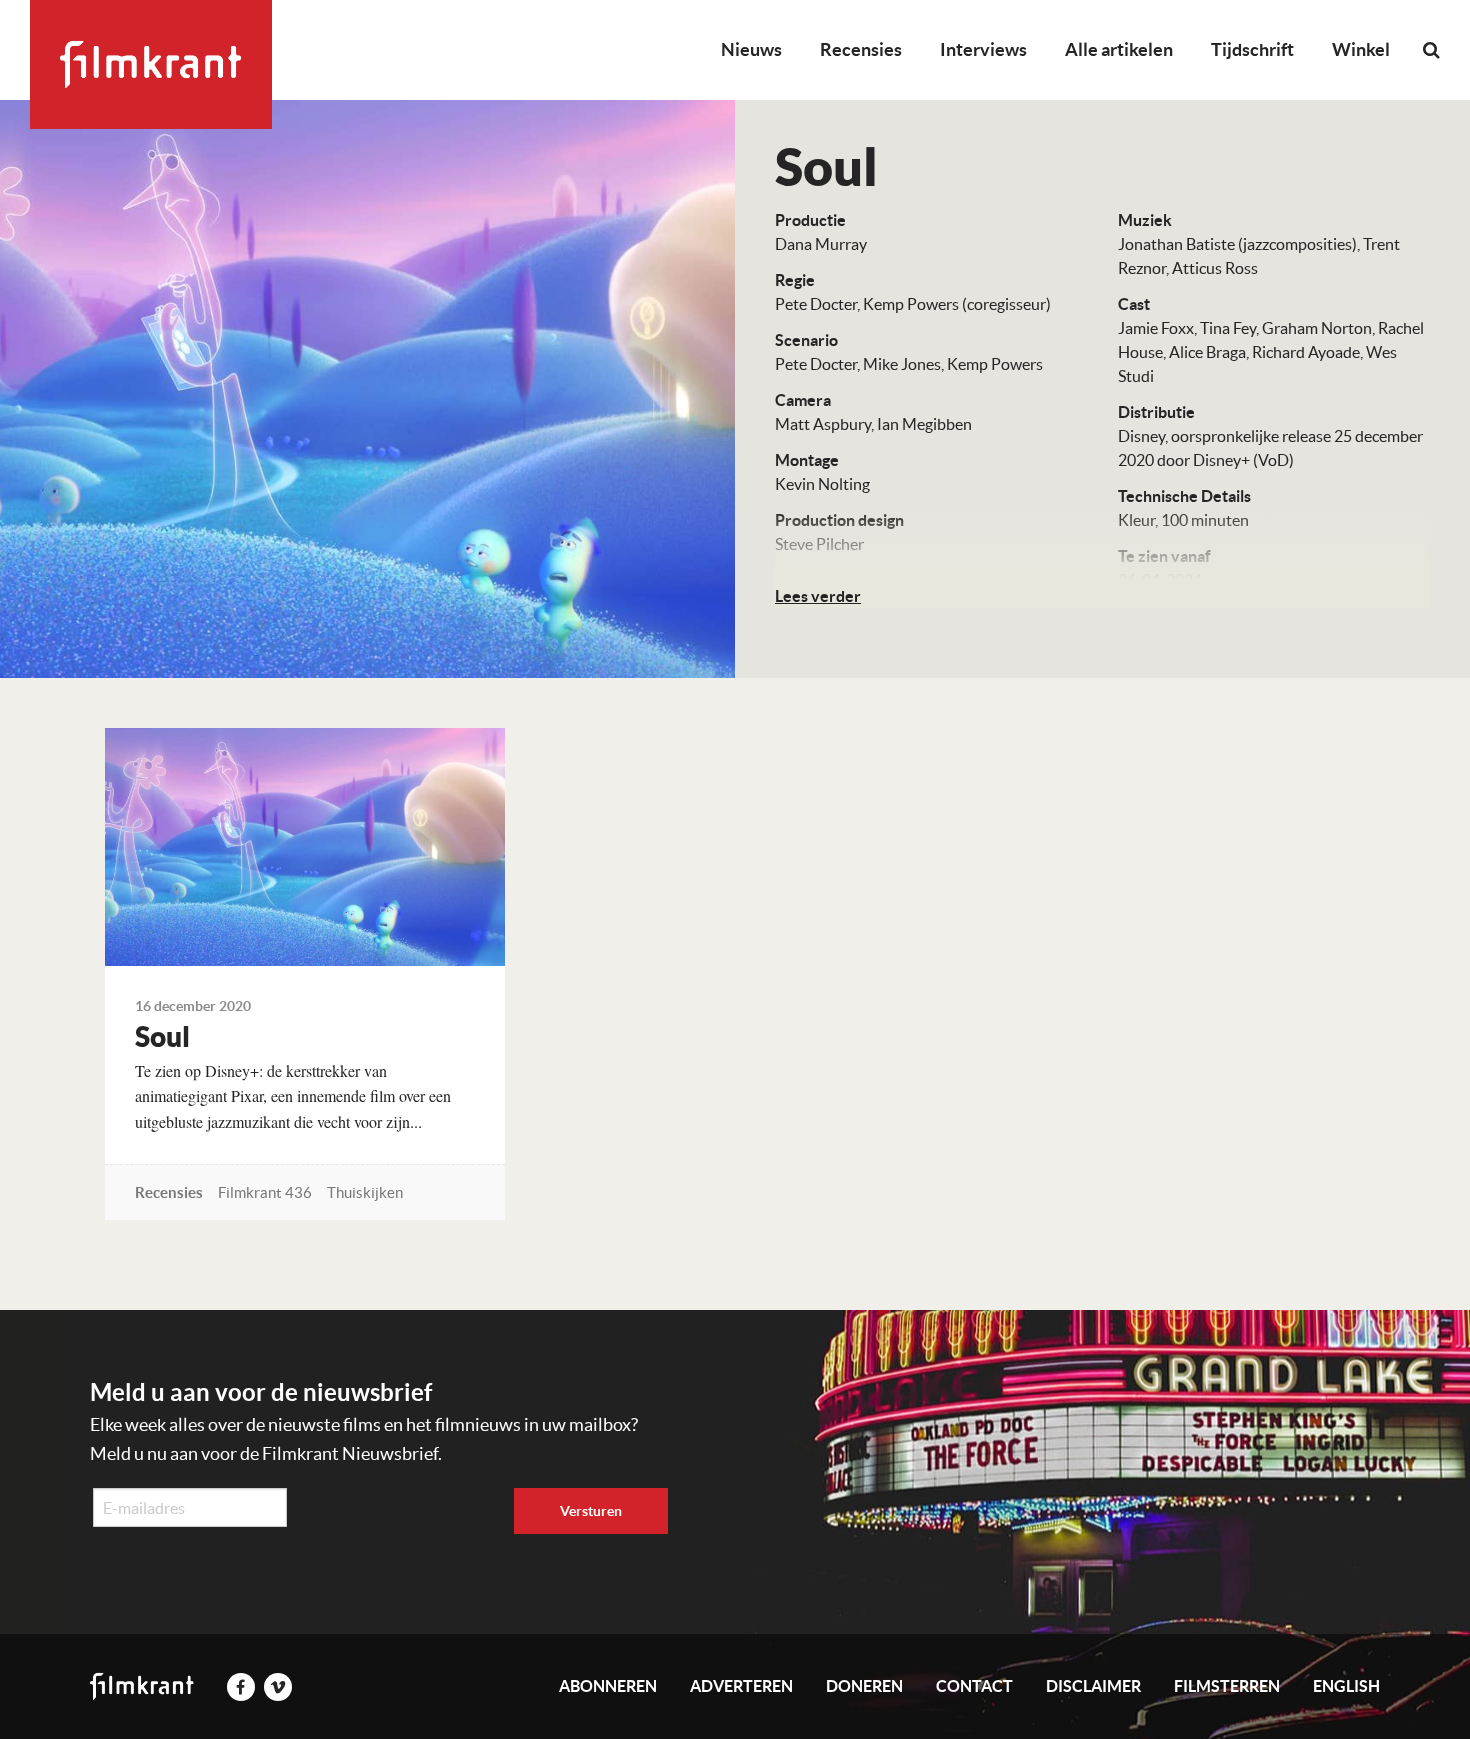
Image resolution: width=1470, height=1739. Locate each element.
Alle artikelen (1119, 49)
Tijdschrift (1252, 49)
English (1346, 1686)
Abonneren (608, 1686)
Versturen (591, 1511)
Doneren (864, 1686)
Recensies (861, 49)
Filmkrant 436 (265, 1192)
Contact (974, 1686)
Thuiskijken (365, 1192)
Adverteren (741, 1686)
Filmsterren (1227, 1686)
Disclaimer (1093, 1686)
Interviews (983, 49)
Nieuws (751, 49)
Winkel (1361, 49)
